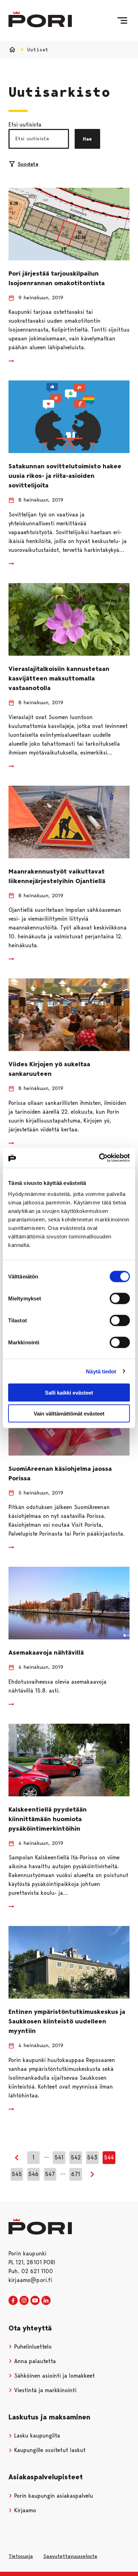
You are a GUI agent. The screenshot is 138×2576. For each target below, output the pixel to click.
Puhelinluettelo (32, 2347)
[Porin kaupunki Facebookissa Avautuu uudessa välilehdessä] (13, 2301)
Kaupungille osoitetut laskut (49, 2450)
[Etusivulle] (40, 19)
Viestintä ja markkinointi (44, 2390)
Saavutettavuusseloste (70, 2556)
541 (59, 2157)
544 (109, 2157)
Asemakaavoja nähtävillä (46, 1653)
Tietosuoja (21, 2556)
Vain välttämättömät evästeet (69, 1413)
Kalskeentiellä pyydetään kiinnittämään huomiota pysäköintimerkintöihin (48, 1819)
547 (50, 2174)
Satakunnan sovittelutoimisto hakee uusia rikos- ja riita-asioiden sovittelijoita (65, 476)
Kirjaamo (24, 2510)
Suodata (28, 164)
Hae (87, 139)
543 (92, 2157)
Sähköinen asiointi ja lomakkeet (54, 2376)
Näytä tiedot (101, 1371)
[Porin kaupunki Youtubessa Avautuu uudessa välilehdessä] (35, 2301)
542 (76, 2157)
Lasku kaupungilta (36, 2436)
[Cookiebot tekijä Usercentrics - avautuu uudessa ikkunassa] (99, 1158)
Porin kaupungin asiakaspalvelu (53, 2496)
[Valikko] (122, 21)
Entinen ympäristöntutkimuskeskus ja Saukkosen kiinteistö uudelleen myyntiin (67, 2021)
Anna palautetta (34, 2361)
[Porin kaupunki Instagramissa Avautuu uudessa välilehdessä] (24, 2301)
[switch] (120, 1299)
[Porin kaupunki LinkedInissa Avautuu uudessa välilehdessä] (46, 2301)
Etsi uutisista (25, 125)
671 (76, 2174)
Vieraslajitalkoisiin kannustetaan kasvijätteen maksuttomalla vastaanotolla (59, 678)
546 (33, 2174)
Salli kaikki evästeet (69, 1393)
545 (17, 2174)
